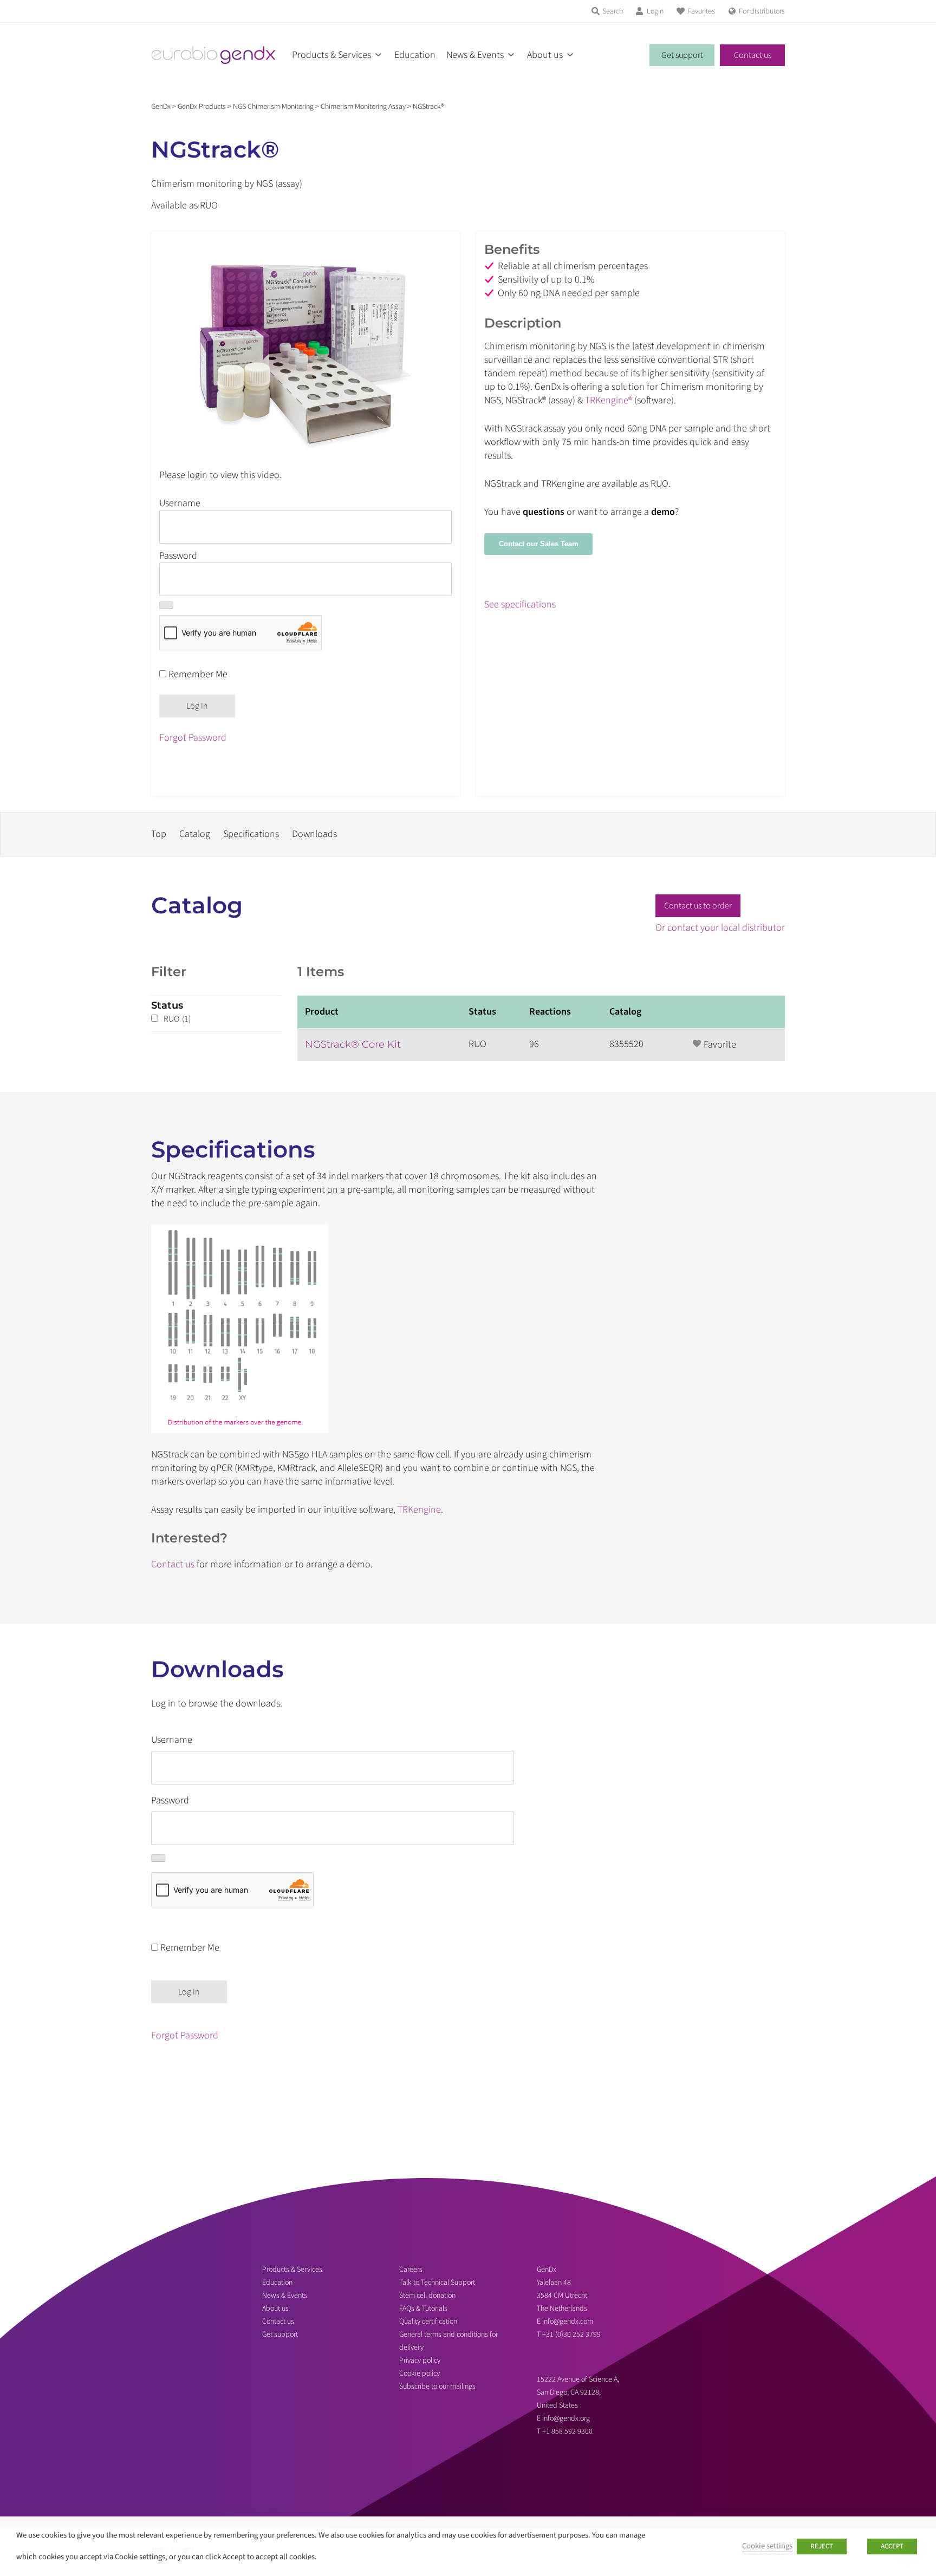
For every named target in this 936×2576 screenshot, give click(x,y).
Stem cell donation (427, 2296)
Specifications (251, 834)
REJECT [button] (822, 2546)
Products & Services (331, 55)
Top (159, 834)
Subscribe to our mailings (437, 2387)
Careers (411, 2270)
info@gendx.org (566, 2418)
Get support (682, 55)
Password (178, 556)
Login (655, 11)
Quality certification (428, 2322)
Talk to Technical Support (437, 2283)
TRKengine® (609, 400)
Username (180, 503)
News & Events (475, 55)
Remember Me (197, 674)
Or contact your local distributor (720, 928)
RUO (177, 1019)
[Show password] (166, 605)
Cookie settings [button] (767, 2546)
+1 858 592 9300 (567, 2431)
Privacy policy (420, 2361)
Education (415, 55)
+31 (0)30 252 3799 (572, 2335)
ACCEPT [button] (892, 2546)
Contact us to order (698, 906)
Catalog (195, 834)
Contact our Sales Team (539, 544)
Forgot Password (193, 738)
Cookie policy (420, 2374)
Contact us (753, 55)
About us (545, 55)
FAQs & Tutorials (423, 2309)
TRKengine (419, 1510)
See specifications (520, 604)
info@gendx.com (568, 2322)
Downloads (314, 834)
